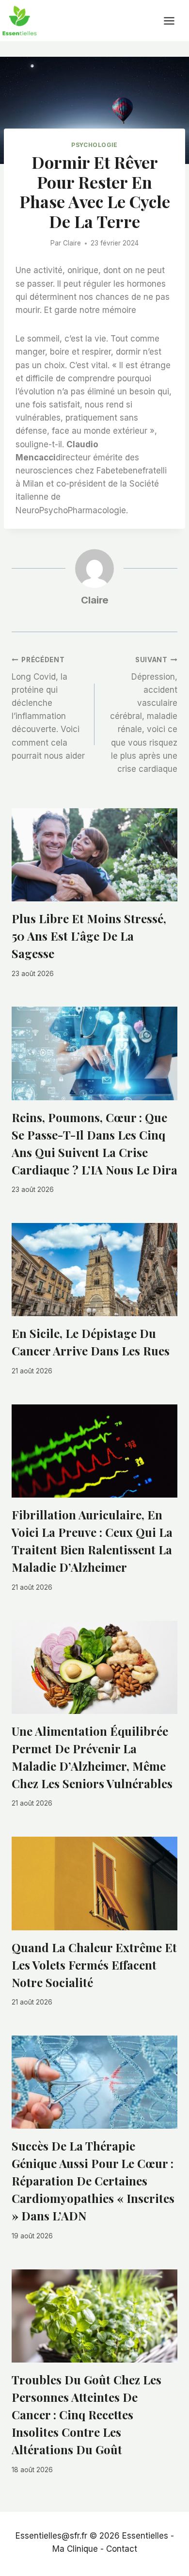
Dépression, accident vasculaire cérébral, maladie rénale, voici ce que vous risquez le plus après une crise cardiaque (144, 715)
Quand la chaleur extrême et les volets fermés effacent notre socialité (94, 1965)
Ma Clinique (75, 2549)
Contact (122, 2549)
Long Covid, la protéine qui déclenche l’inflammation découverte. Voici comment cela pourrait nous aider (48, 708)
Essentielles (145, 2536)
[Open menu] (174, 21)
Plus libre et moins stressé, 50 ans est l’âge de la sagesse (89, 936)
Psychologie (94, 145)
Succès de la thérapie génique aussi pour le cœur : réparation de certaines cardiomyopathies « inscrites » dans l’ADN (93, 2181)
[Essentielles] (19, 21)
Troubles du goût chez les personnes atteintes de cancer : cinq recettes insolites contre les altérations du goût (87, 2414)
